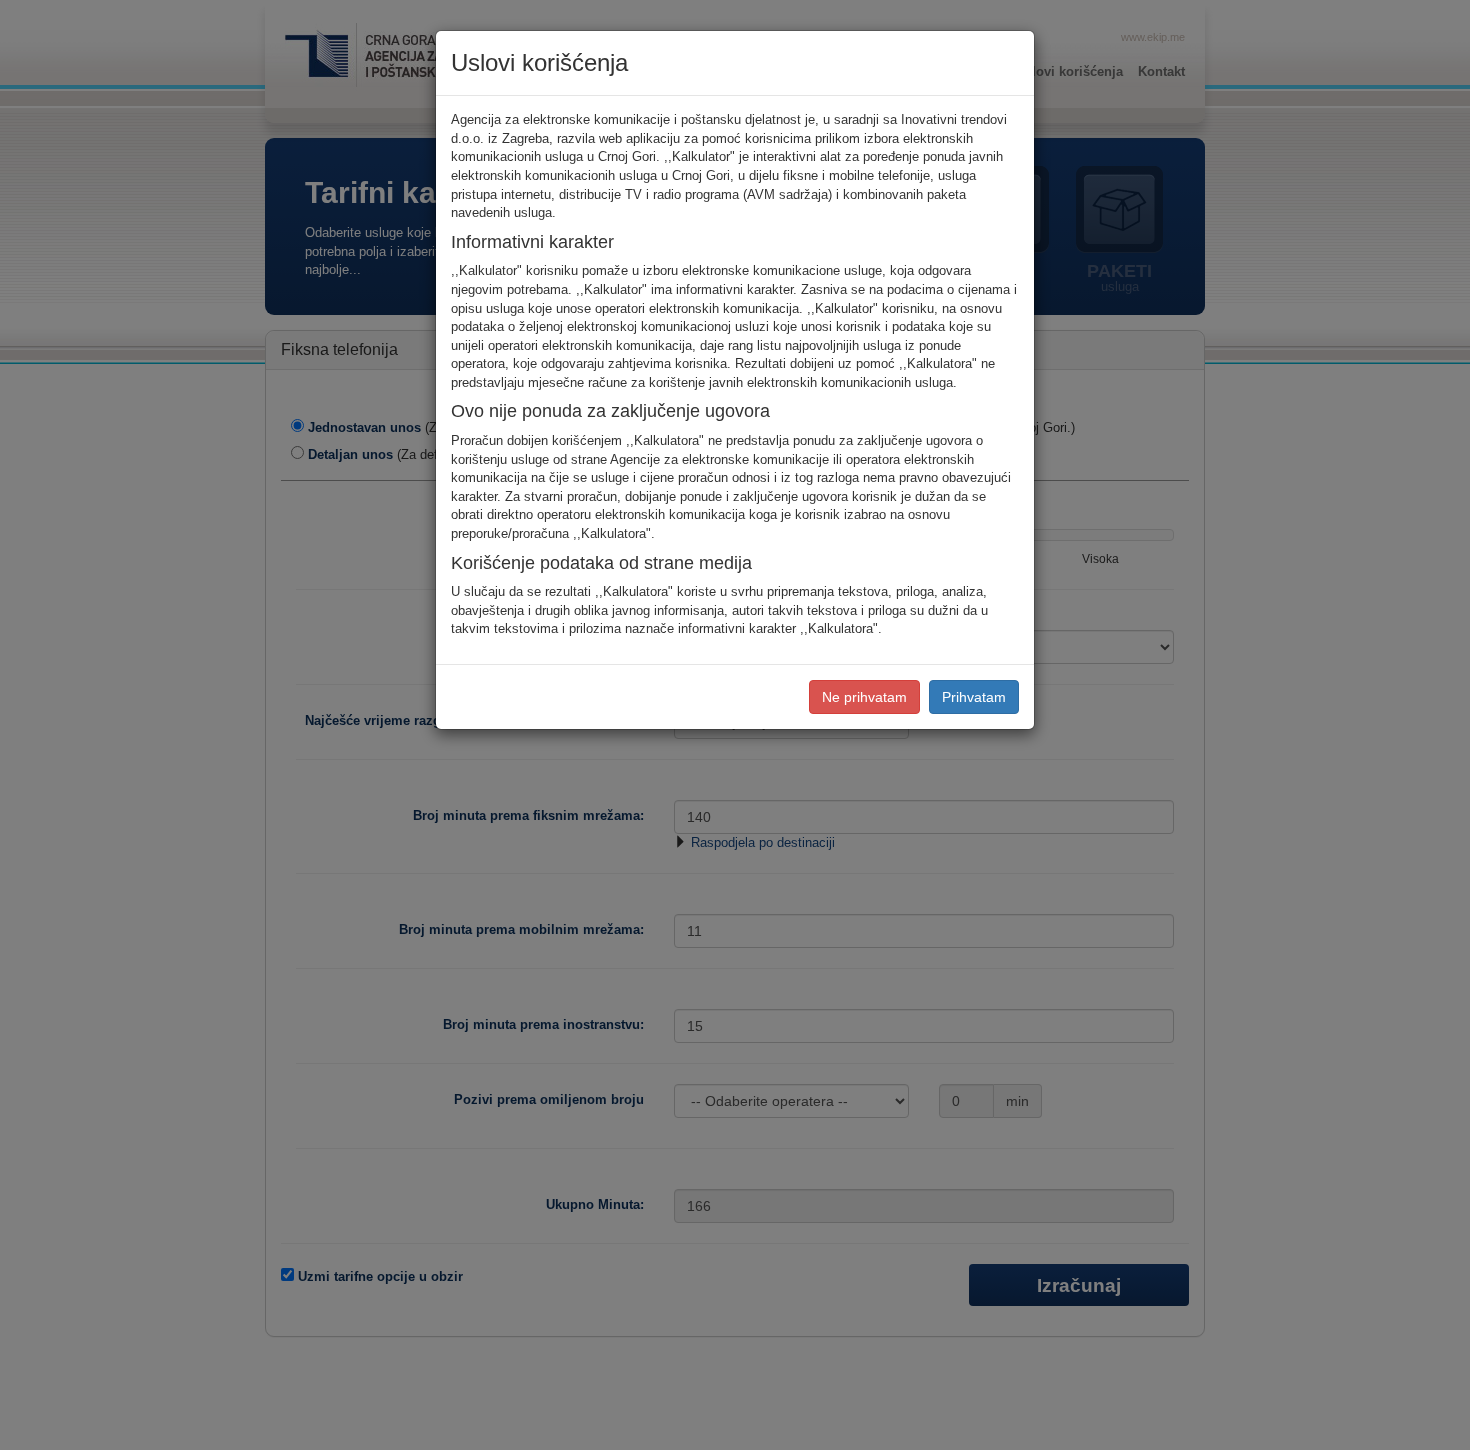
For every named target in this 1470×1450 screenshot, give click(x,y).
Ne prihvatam (864, 697)
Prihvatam (974, 697)
